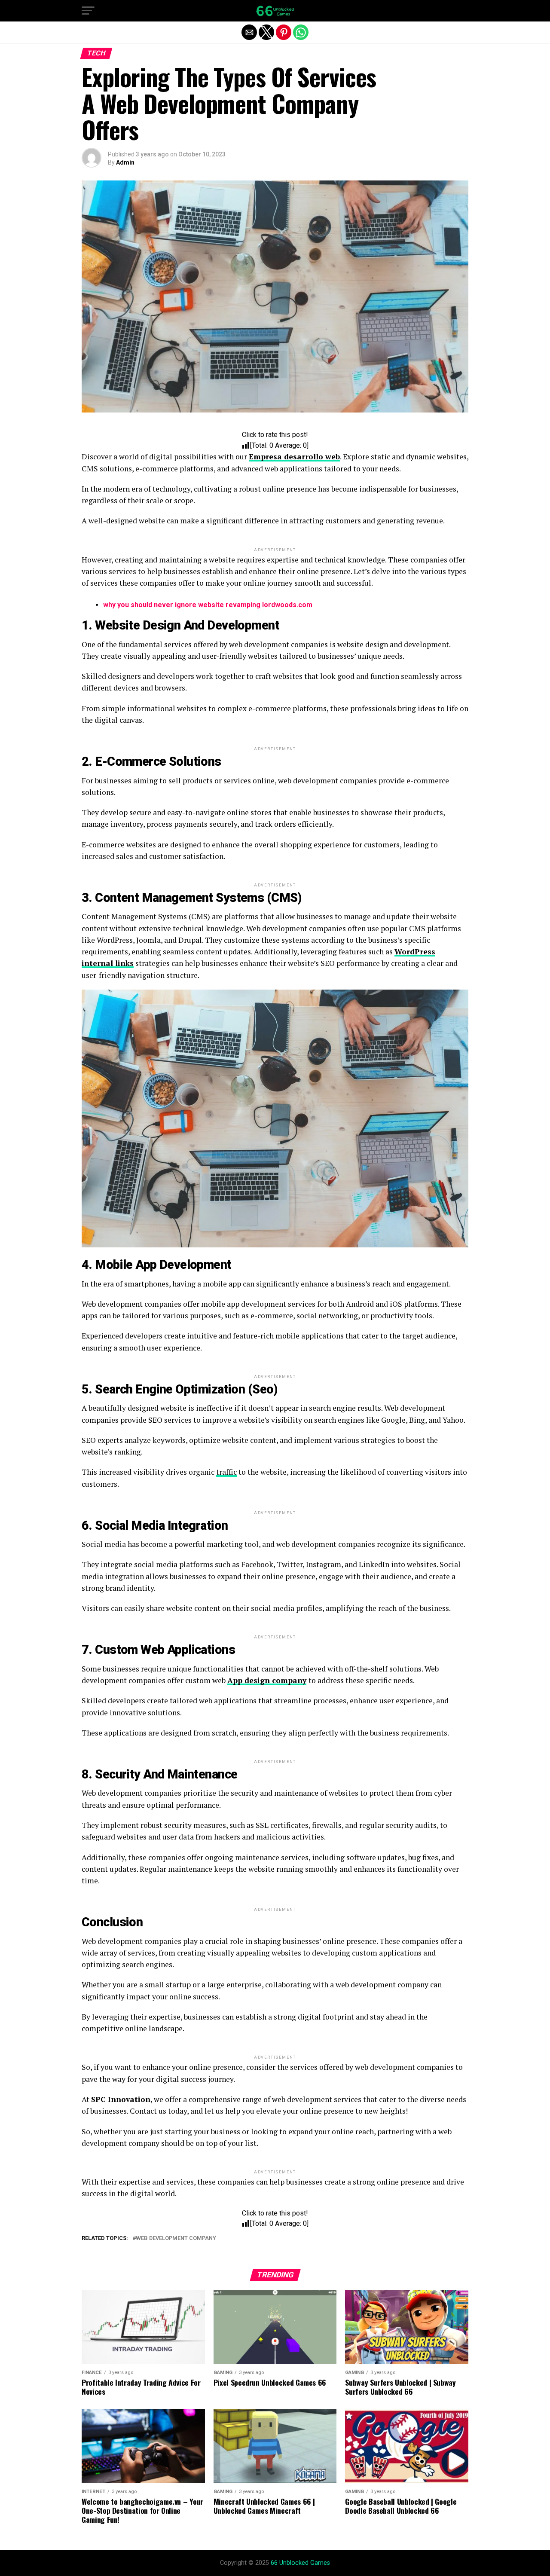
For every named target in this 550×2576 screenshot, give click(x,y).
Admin (125, 162)
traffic (226, 1472)
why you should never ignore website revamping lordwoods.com (208, 605)
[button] (88, 11)
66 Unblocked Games (300, 2563)
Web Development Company (176, 2238)
